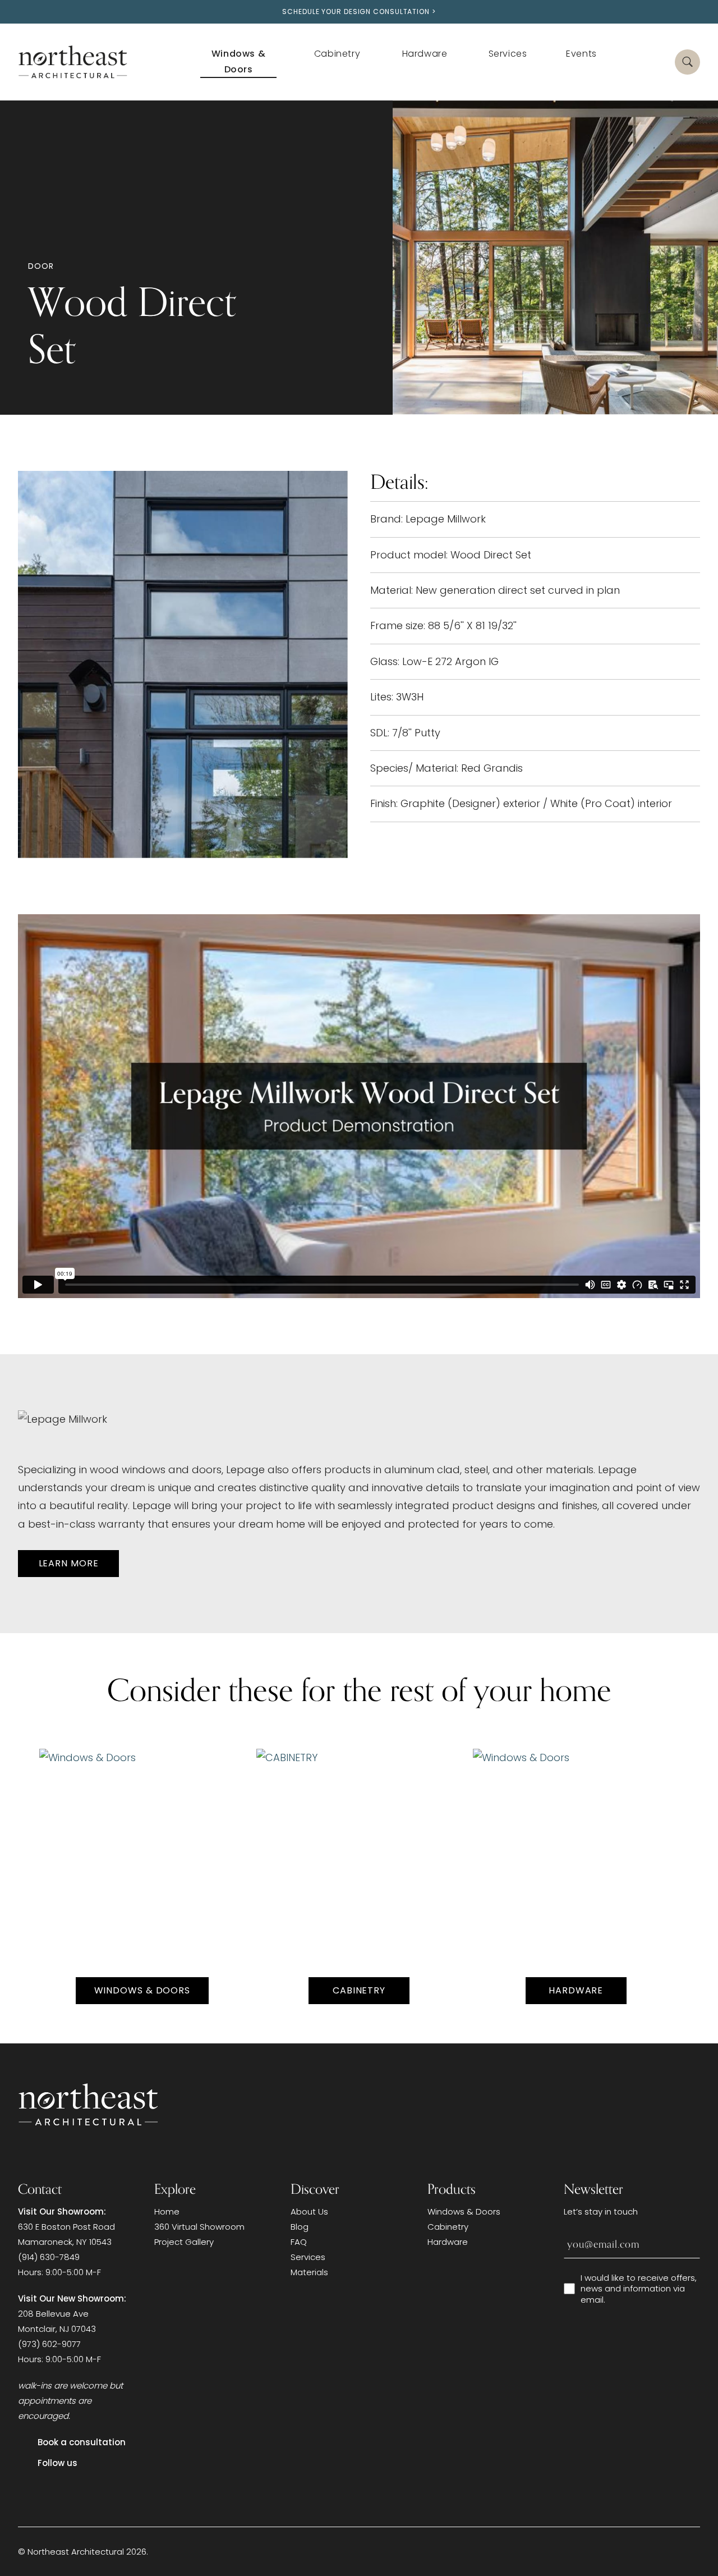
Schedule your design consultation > (359, 12)
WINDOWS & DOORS (142, 1990)
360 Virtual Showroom (199, 2227)
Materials (309, 2272)
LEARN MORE (69, 1563)
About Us (309, 2211)
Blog (300, 2227)
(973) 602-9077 (49, 2344)
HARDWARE (576, 1990)
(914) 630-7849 (49, 2257)
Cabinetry (359, 1990)
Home (167, 2211)
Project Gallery (184, 2242)
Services (308, 2257)
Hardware (448, 2242)
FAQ (299, 2242)
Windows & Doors (464, 2211)
